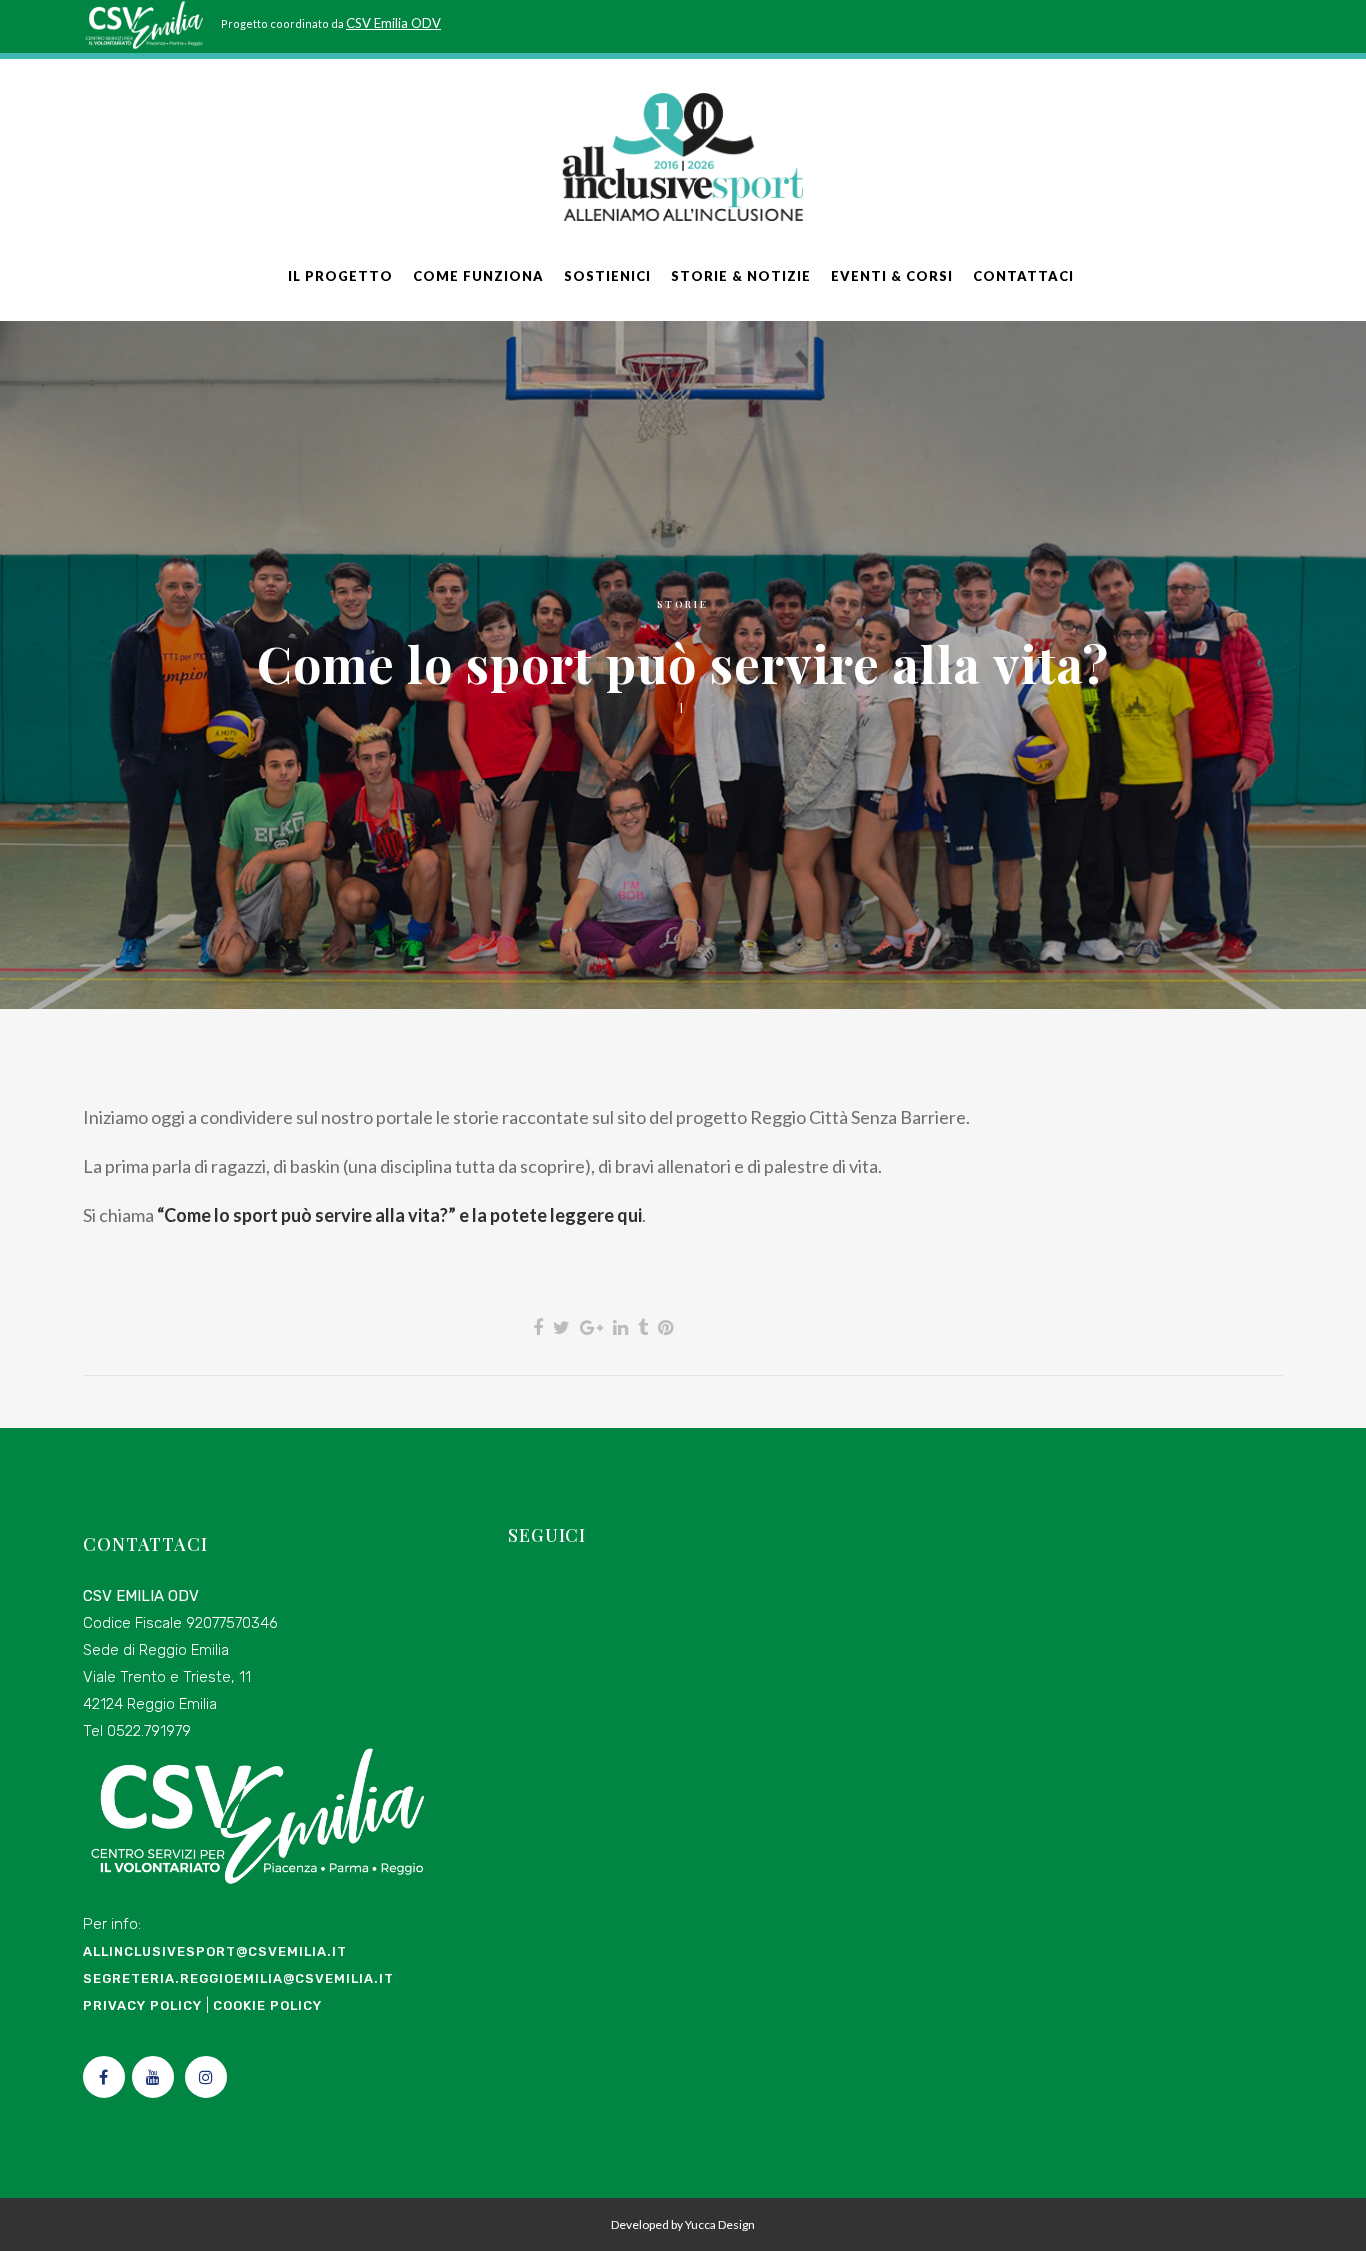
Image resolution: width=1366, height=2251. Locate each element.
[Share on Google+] (591, 1327)
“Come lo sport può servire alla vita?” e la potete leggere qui (399, 1215)
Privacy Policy (142, 2005)
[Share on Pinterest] (665, 1327)
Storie (683, 604)
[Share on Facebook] (538, 1327)
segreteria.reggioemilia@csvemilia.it (238, 1978)
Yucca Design (720, 2224)
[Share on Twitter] (561, 1327)
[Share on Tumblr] (643, 1327)
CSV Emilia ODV (393, 23)
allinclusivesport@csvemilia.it (215, 1951)
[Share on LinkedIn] (620, 1327)
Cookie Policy (267, 2005)
